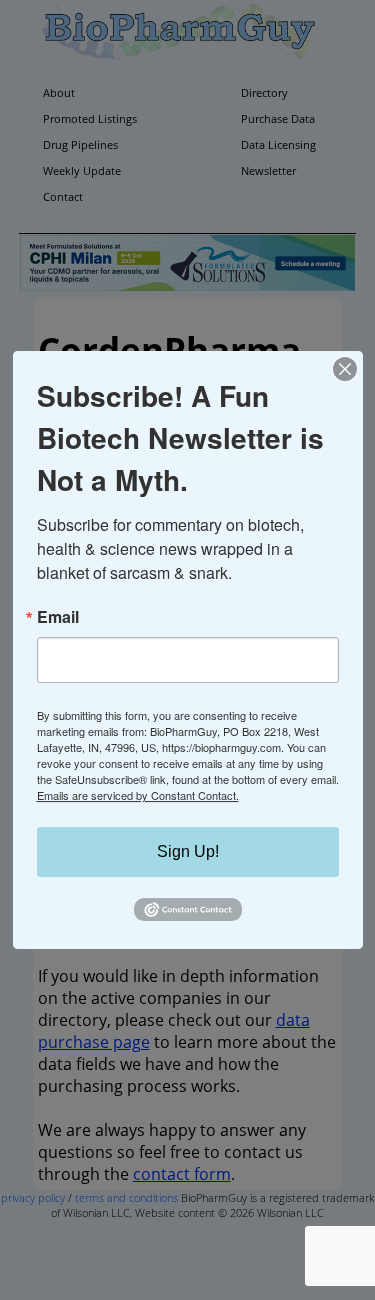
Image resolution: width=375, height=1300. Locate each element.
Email (58, 617)
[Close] (345, 369)
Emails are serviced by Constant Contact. (138, 795)
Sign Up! (188, 851)
